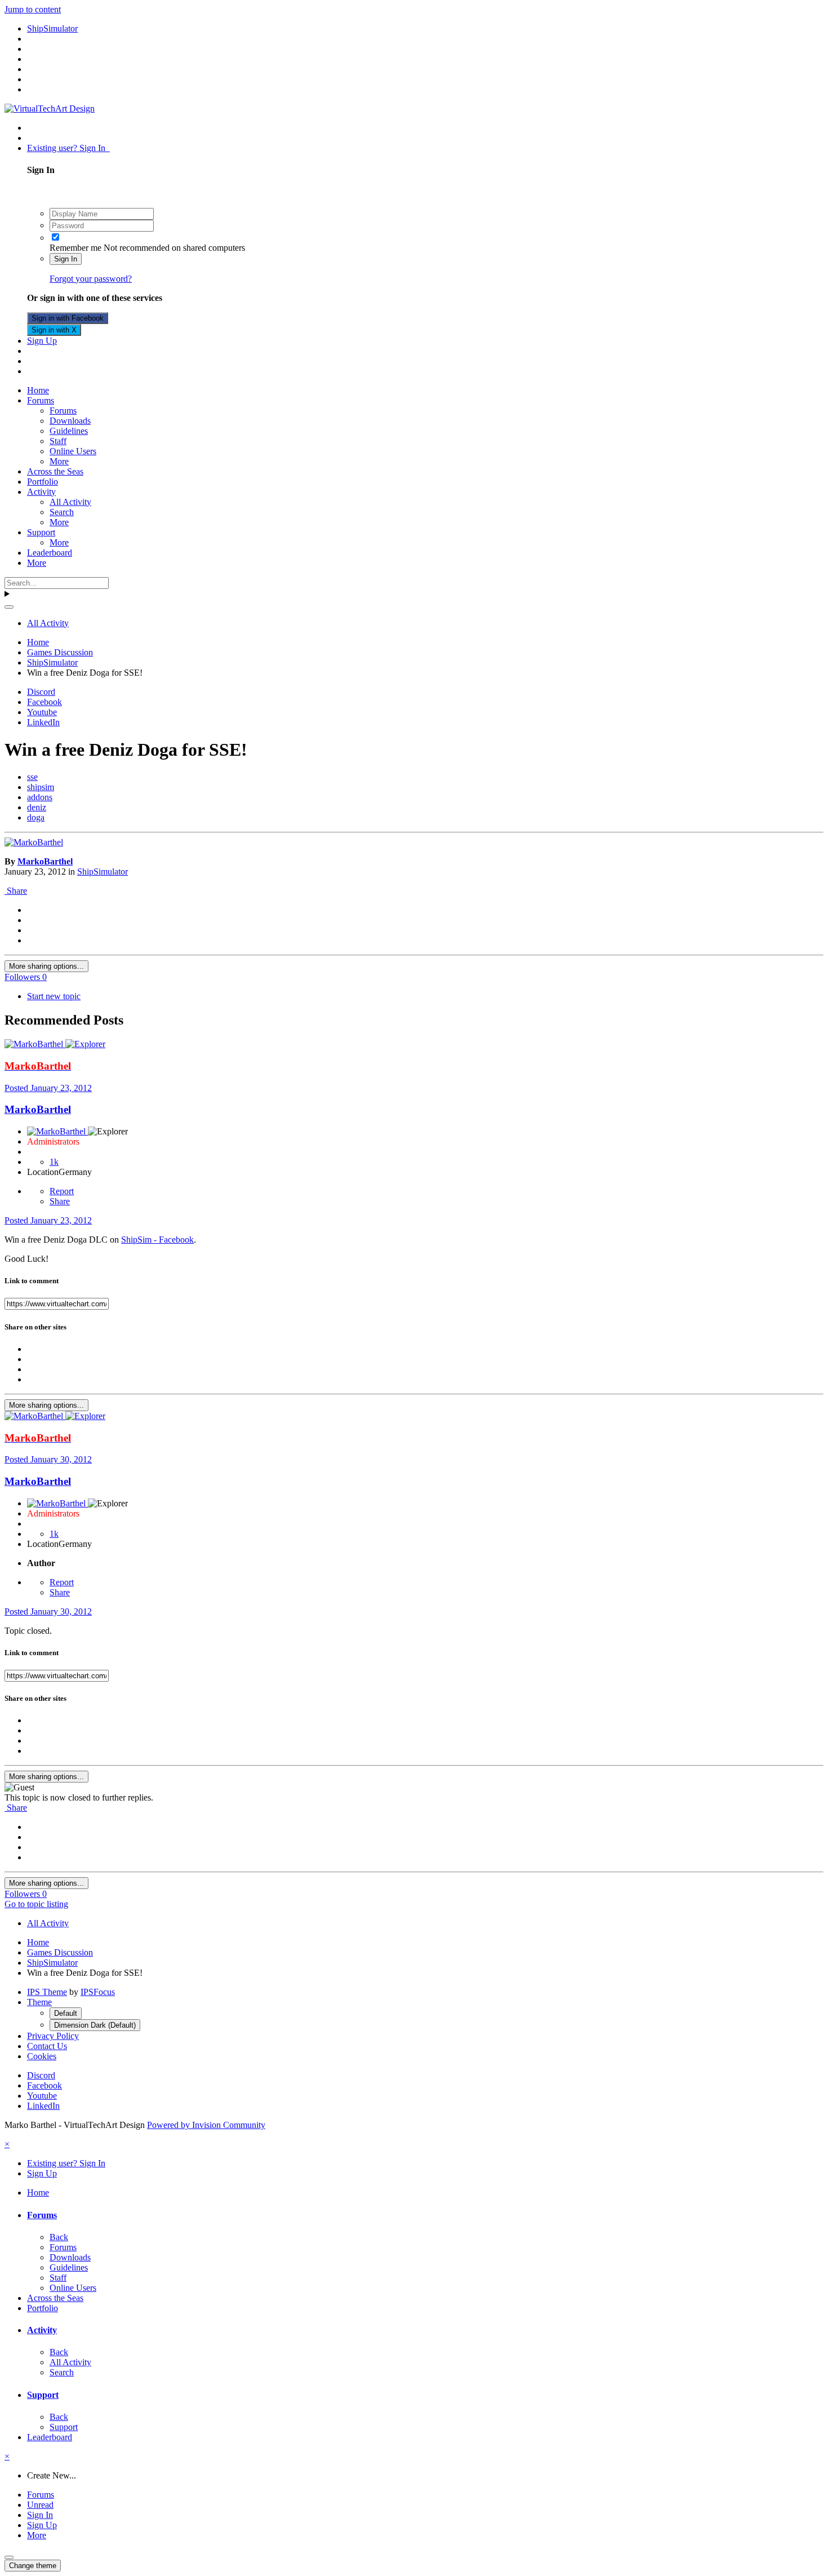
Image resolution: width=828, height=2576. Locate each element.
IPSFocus (98, 1992)
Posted (48, 1088)
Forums (41, 400)
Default (66, 2013)
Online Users (73, 451)
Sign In (66, 259)
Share (16, 891)
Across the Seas (55, 471)
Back (59, 2237)
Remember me (75, 248)
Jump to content (33, 9)
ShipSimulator (103, 872)
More (59, 461)
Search (62, 512)
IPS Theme (47, 1992)
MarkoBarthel (45, 861)
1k (54, 1162)
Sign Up (42, 341)
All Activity (70, 502)
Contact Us (47, 2046)
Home (38, 390)
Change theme (33, 2566)
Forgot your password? (91, 279)
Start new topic (54, 996)
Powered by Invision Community (206, 2125)
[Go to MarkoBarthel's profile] (34, 842)
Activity (41, 492)
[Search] (9, 607)
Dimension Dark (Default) (95, 2025)
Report (62, 1191)
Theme (39, 2002)
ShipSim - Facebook (157, 1240)
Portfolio (43, 482)
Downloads (70, 421)
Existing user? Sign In (68, 148)
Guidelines (69, 431)
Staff (58, 441)
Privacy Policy (53, 2036)
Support (41, 532)
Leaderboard (50, 553)
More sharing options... (46, 966)
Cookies (42, 2056)
